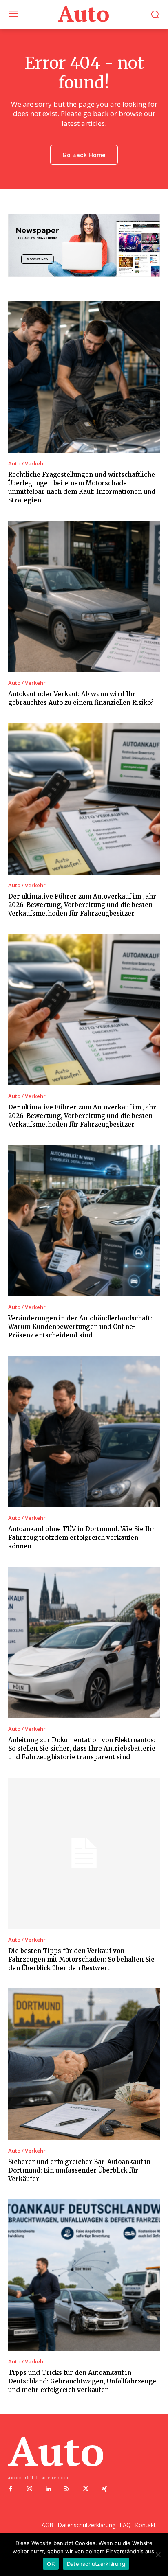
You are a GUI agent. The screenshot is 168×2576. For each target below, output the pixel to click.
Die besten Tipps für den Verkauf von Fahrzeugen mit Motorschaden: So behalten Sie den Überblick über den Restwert (81, 1959)
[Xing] (104, 2489)
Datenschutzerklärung (96, 2564)
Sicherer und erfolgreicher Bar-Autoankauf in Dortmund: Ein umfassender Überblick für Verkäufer (79, 2170)
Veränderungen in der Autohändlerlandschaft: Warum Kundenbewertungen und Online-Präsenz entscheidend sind (80, 1327)
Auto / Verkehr (27, 464)
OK (51, 2564)
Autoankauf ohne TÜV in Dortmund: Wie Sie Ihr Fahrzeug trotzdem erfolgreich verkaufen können (82, 1538)
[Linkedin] (48, 2489)
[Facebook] (11, 2489)
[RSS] (67, 2489)
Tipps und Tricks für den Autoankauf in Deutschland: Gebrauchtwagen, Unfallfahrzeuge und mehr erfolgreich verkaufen (82, 2381)
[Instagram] (29, 2489)
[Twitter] (86, 2489)
